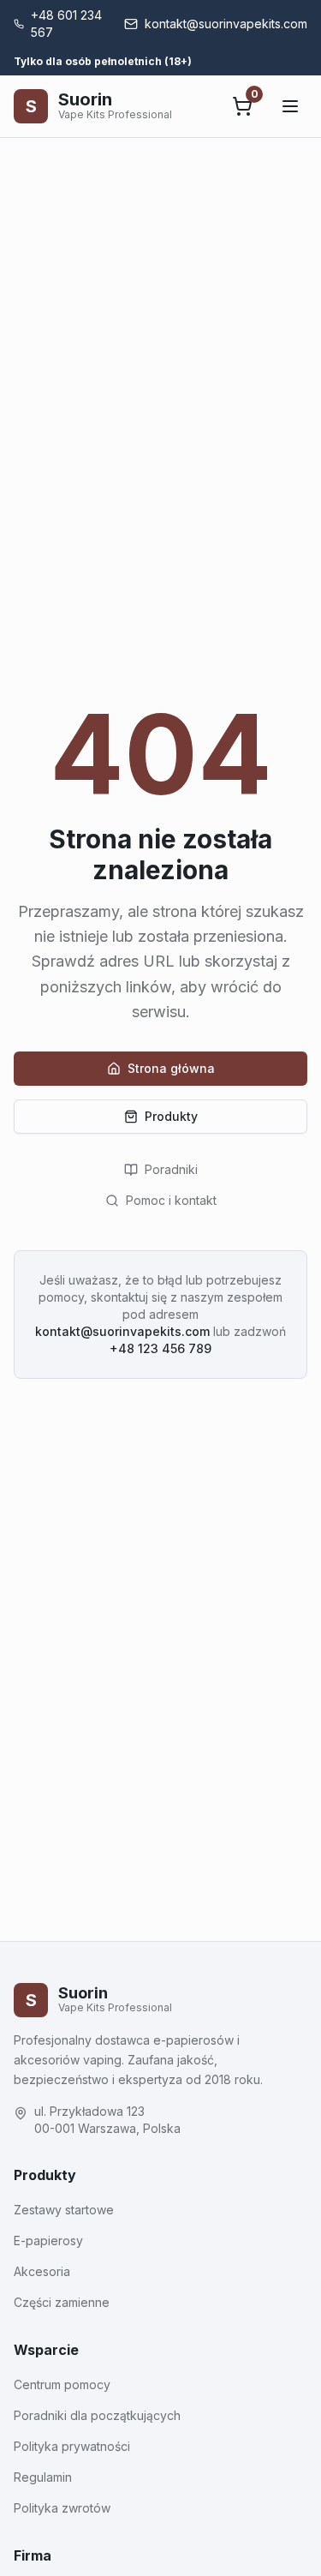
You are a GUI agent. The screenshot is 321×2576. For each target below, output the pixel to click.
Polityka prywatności (72, 2446)
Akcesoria (42, 2271)
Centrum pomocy (62, 2384)
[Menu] (290, 106)
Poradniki (171, 1169)
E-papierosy (48, 2241)
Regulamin (43, 2477)
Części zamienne (62, 2302)
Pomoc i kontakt (171, 1200)
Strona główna (171, 1068)
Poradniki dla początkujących (97, 2415)
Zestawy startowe (64, 2210)
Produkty (171, 1116)
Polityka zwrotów (62, 2508)
